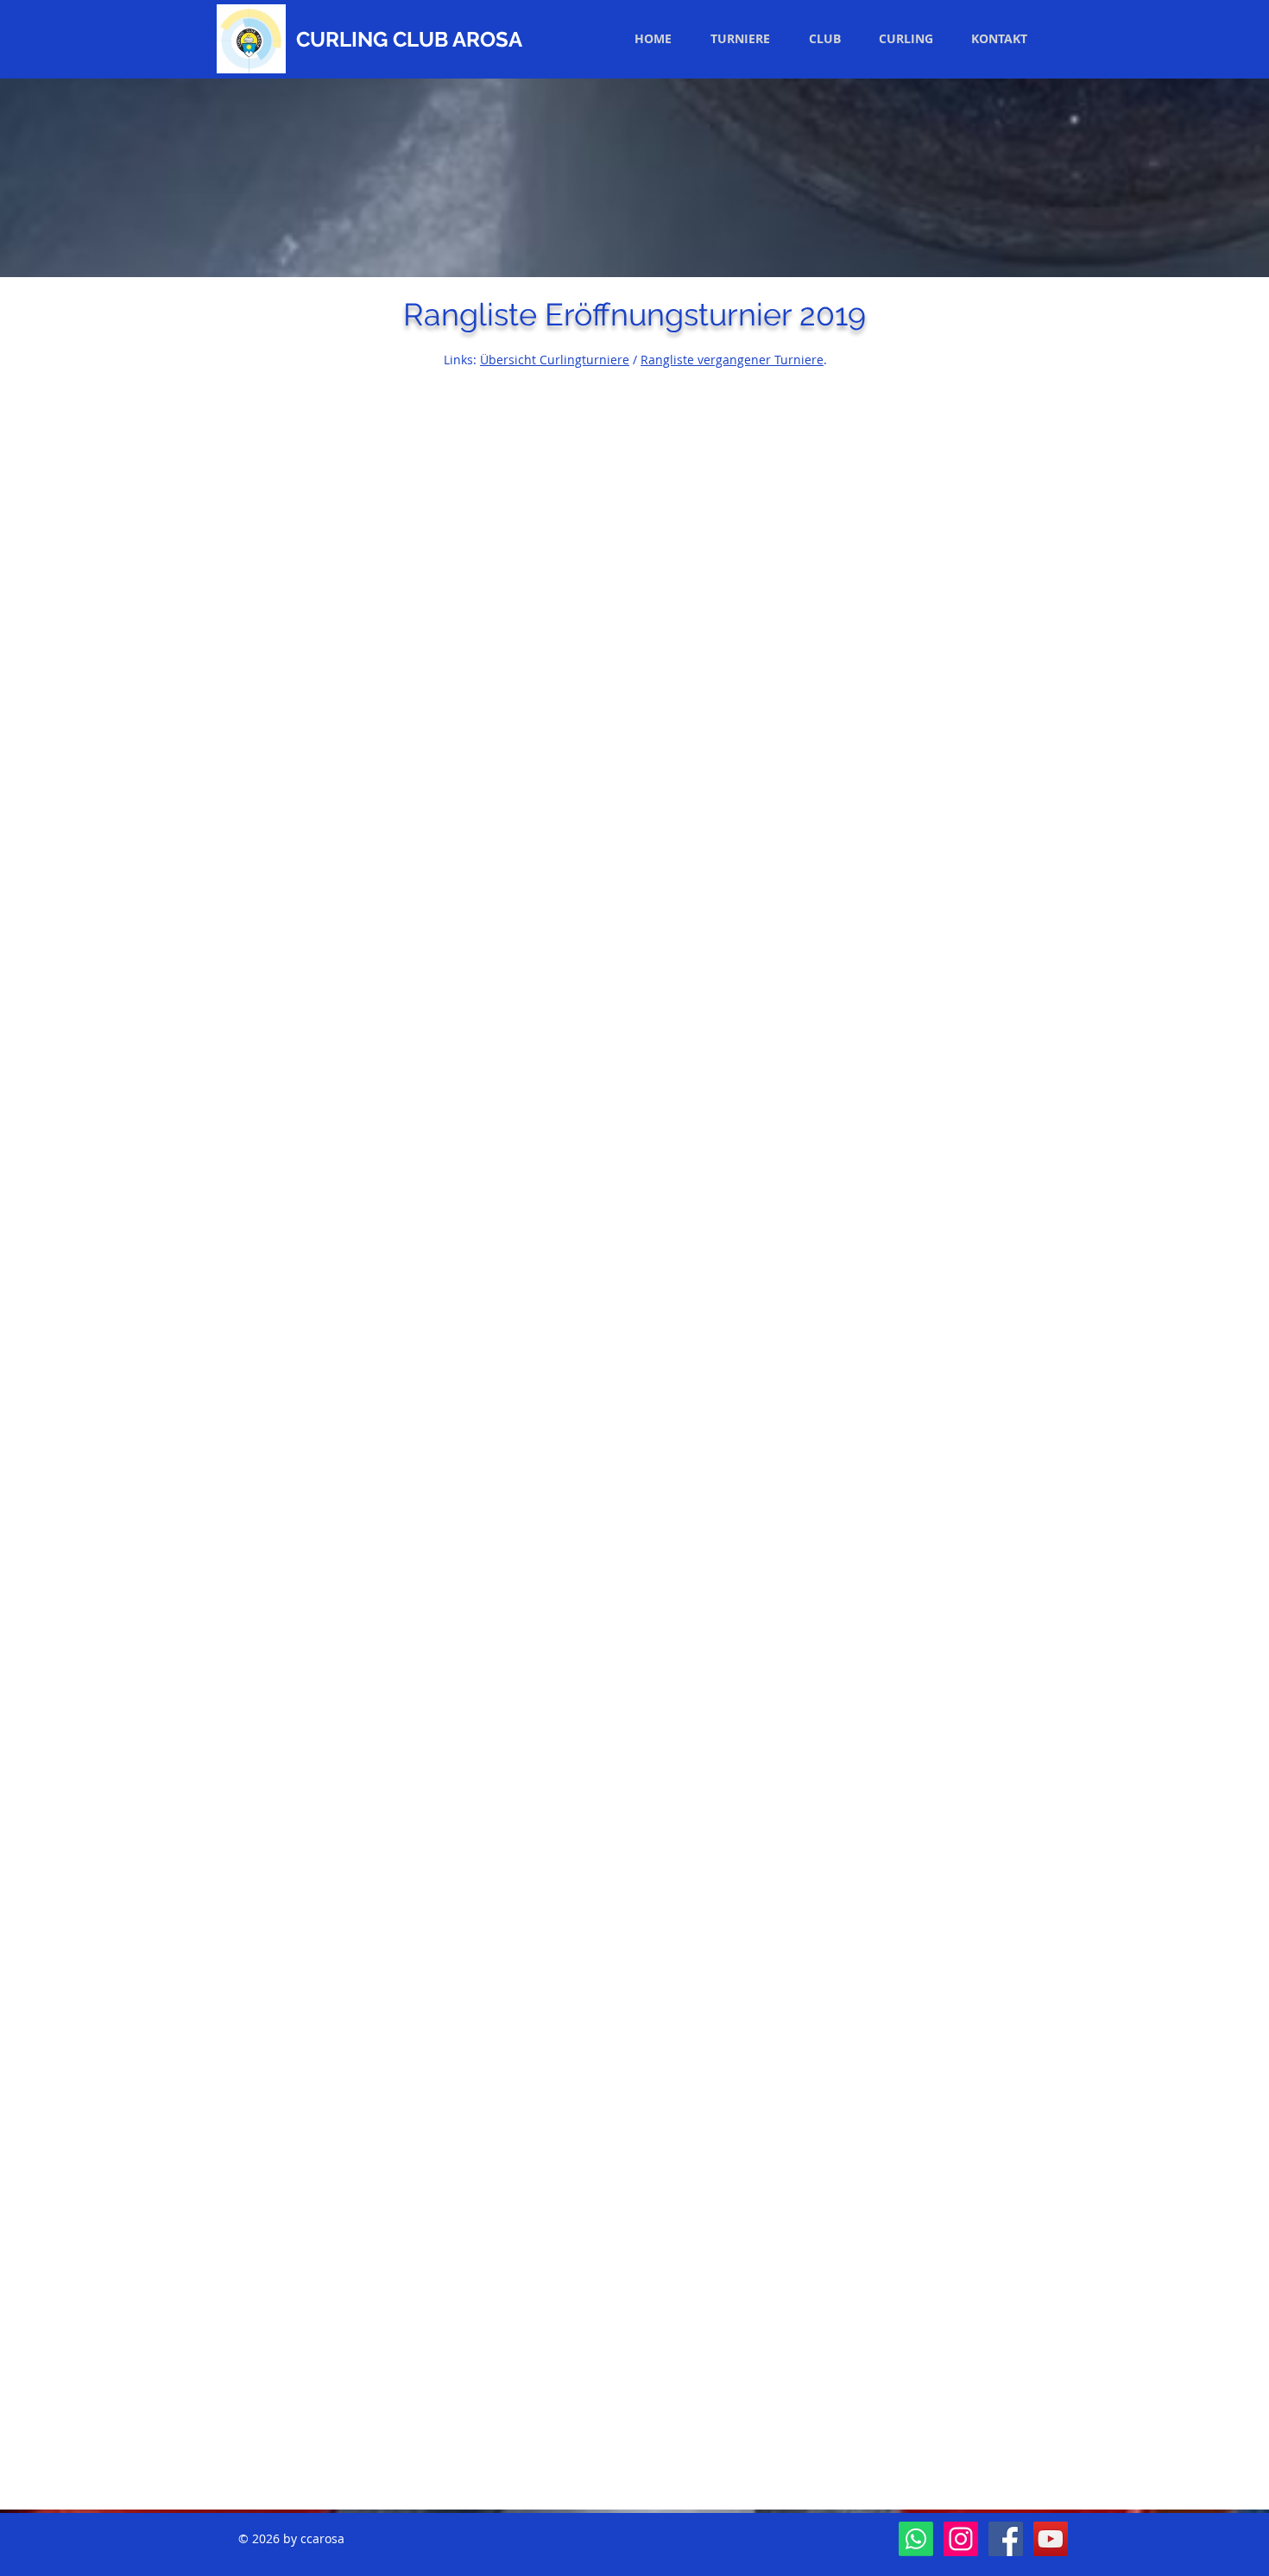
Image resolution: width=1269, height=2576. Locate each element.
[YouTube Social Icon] (1051, 2539)
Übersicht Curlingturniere (555, 360)
